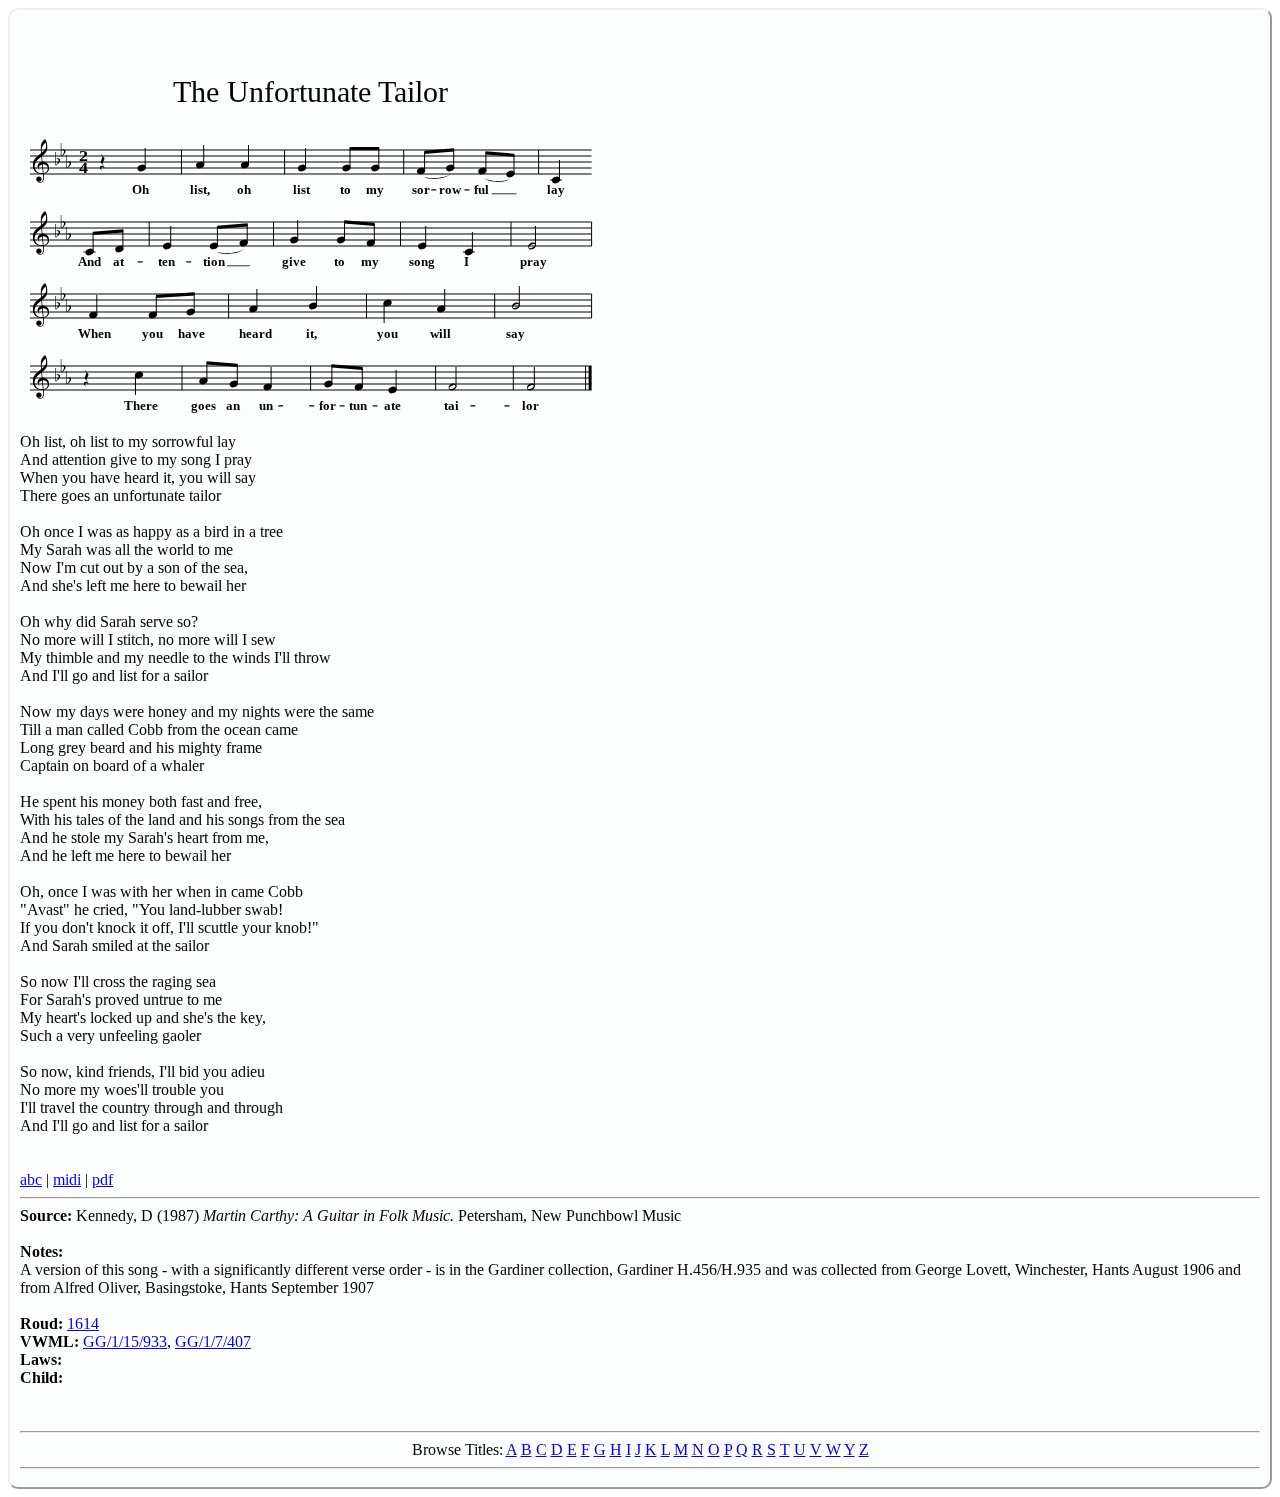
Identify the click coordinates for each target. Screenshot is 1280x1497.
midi (67, 1179)
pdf (102, 1179)
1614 (83, 1323)
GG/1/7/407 (213, 1341)
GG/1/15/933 (125, 1341)
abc (31, 1179)
